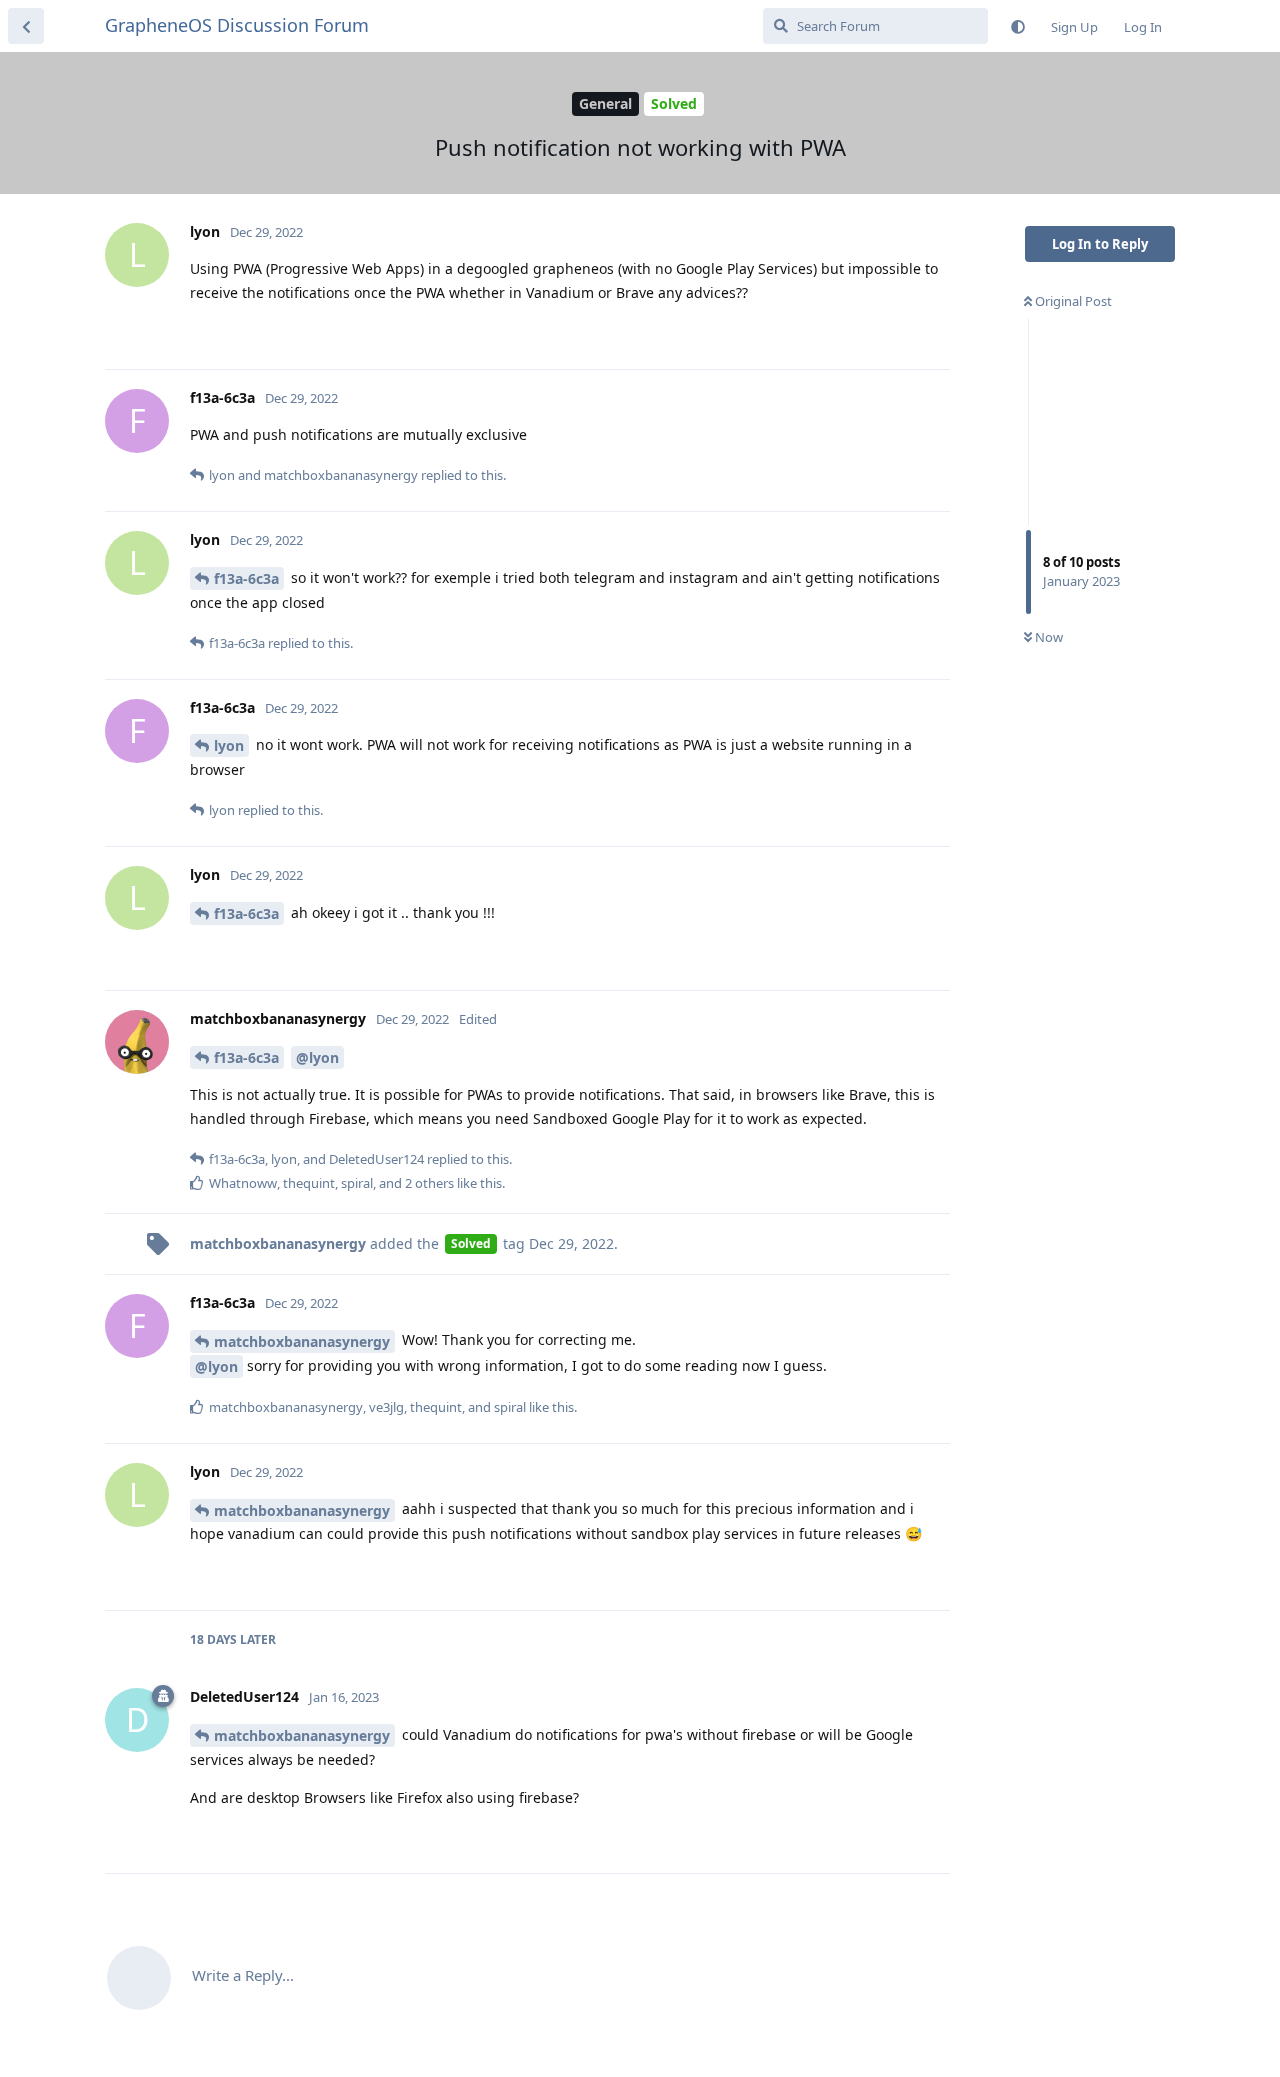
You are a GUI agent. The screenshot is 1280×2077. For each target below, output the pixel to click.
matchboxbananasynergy (302, 1341)
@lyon (317, 1057)
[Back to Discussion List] (26, 26)
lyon (229, 745)
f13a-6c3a (246, 578)
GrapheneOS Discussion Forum (237, 25)
